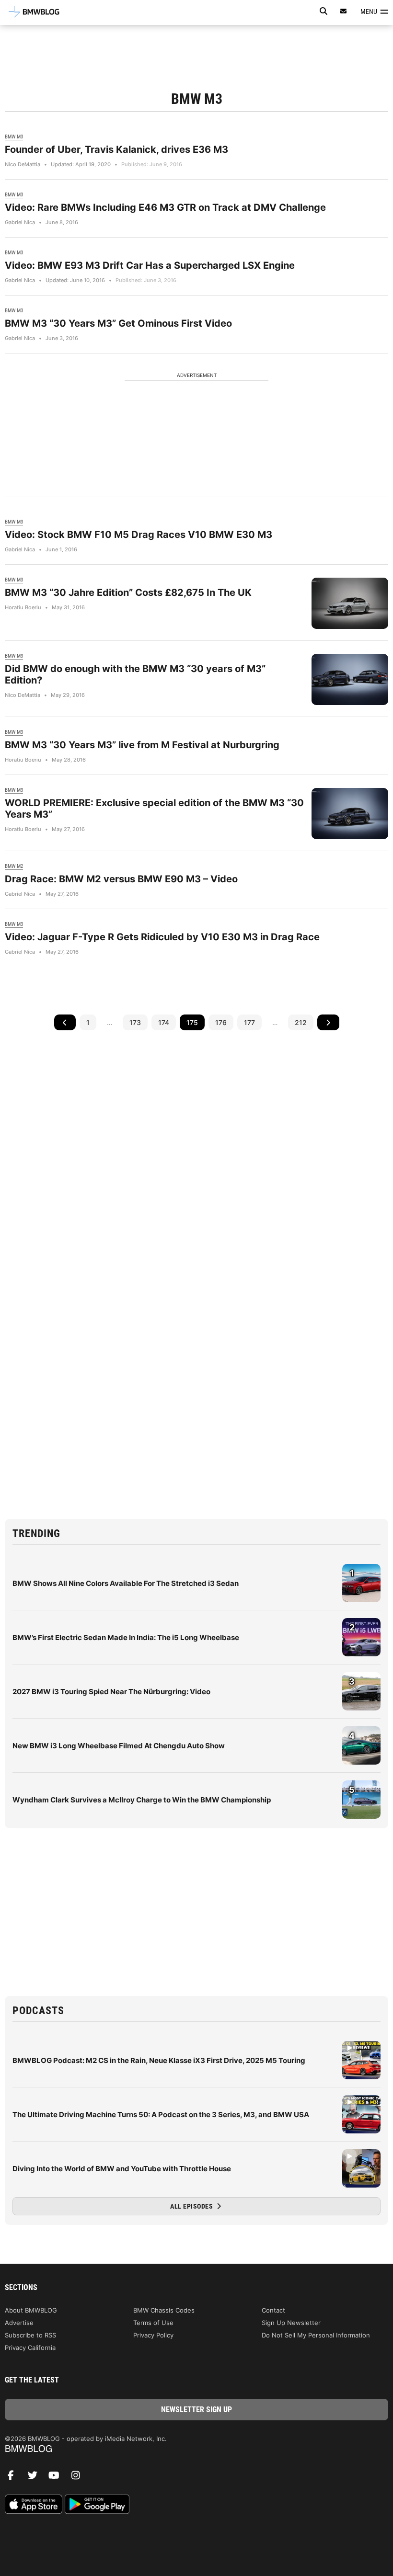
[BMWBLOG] (196, 2449)
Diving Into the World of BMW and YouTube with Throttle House (122, 2169)
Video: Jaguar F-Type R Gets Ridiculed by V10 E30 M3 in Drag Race (162, 937)
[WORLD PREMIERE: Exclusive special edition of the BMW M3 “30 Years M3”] (350, 814)
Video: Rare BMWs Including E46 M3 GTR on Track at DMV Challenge (165, 207)
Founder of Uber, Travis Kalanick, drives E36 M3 (116, 149)
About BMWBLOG (31, 2310)
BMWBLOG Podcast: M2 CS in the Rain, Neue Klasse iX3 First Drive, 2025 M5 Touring (159, 2060)
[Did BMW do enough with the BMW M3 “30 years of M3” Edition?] (350, 679)
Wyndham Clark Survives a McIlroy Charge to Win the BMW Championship (142, 1800)
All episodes (192, 2206)
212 (301, 1022)
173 (135, 1022)
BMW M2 (14, 866)
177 (249, 1022)
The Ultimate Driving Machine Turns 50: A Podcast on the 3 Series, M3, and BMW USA (161, 2114)
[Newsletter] (344, 11)
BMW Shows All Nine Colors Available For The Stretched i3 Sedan (126, 1583)
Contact (273, 2310)
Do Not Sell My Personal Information (316, 2335)
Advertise (19, 2323)
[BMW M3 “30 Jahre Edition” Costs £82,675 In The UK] (350, 603)
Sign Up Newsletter (291, 2323)
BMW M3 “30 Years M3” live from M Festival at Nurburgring (142, 745)
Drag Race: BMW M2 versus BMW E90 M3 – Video (121, 879)
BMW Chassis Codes (164, 2310)
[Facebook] (14, 2478)
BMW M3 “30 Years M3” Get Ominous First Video (118, 323)
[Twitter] (36, 2478)
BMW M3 (14, 137)
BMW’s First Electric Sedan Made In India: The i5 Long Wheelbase (126, 1637)
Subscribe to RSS (30, 2335)
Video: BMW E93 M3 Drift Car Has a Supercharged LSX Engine (150, 265)
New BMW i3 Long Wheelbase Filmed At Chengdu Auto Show (119, 1746)
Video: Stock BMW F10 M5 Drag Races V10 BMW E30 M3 (139, 535)
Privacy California (30, 2348)
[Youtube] (58, 2478)
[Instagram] (79, 2478)
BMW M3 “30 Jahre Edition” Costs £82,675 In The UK (128, 593)
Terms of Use (153, 2323)
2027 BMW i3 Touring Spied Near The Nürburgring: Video (111, 1692)
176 (221, 1022)
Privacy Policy (153, 2335)
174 (164, 1022)
